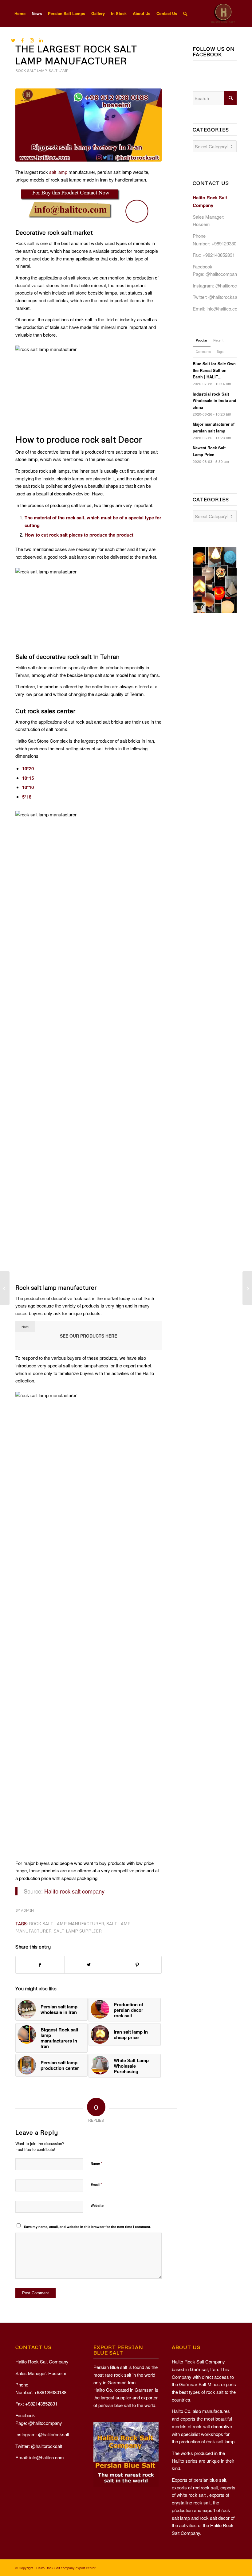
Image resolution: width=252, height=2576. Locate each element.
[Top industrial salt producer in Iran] (5, 1288)
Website (97, 2205)
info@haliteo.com (224, 309)
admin (27, 1910)
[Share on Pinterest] (137, 1965)
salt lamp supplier (78, 1931)
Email (96, 2184)
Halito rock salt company (74, 1891)
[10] (89, 125)
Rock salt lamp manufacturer (67, 1923)
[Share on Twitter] (89, 1965)
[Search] (185, 14)
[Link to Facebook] (22, 40)
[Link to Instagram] (32, 40)
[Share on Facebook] (40, 1965)
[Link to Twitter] (13, 40)
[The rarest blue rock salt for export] (247, 1288)
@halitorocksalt (231, 285)
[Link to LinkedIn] (41, 40)
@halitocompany (222, 274)
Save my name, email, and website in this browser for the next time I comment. (88, 2227)
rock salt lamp (31, 70)
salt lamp (59, 70)
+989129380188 (228, 243)
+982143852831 (219, 255)
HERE (111, 1336)
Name (96, 2163)
